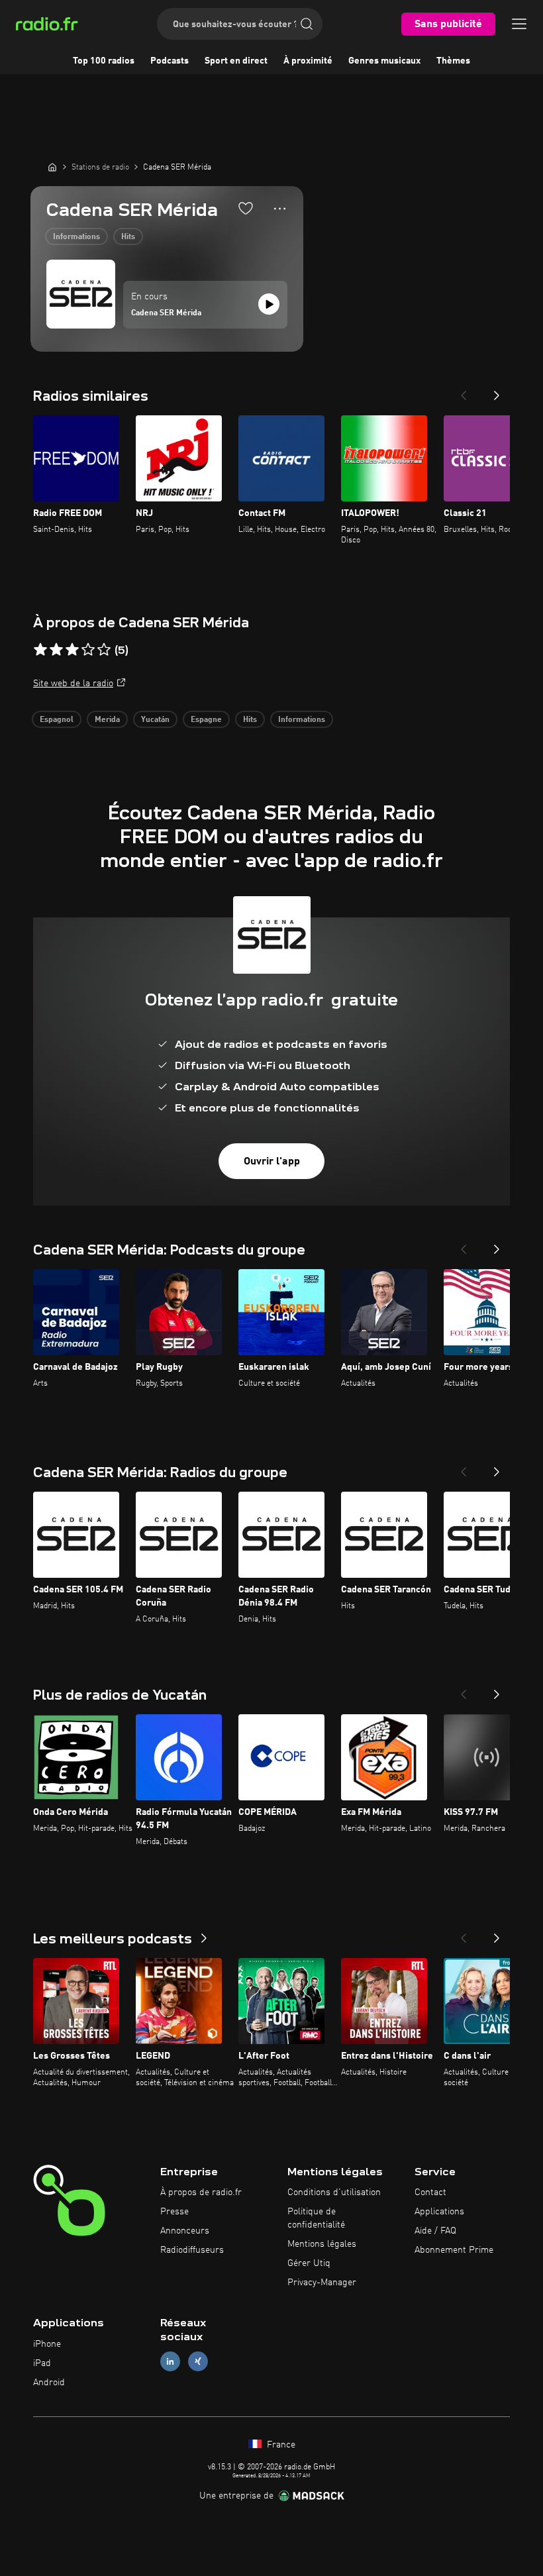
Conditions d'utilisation (334, 2192)
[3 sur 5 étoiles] (72, 650)
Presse (174, 2212)
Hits (128, 237)
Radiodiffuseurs (192, 2250)
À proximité (308, 61)
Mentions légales (322, 2244)
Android (49, 2383)
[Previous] (464, 391)
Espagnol (57, 720)
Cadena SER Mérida (166, 313)
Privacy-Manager (322, 2283)
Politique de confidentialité (316, 2218)
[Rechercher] (307, 24)
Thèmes (453, 61)
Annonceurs (185, 2231)
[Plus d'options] (280, 209)
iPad (42, 2363)
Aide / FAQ (435, 2231)
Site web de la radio (73, 684)
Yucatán (155, 720)
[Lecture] (269, 304)
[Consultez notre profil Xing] (198, 2362)
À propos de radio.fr (201, 2192)
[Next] (497, 391)
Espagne (206, 720)
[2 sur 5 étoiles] (56, 650)
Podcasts (170, 61)
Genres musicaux (384, 61)
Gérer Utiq (309, 2263)
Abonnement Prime (454, 2250)
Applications (439, 2212)
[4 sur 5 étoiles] (88, 650)
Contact (430, 2192)
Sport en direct (236, 61)
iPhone (47, 2344)
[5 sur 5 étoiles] (104, 650)
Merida (107, 720)
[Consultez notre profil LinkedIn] (170, 2362)
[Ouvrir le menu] (519, 24)
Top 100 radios (104, 61)
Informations (76, 237)
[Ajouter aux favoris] (246, 208)
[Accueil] (52, 167)
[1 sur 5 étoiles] (40, 650)
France (280, 2445)
